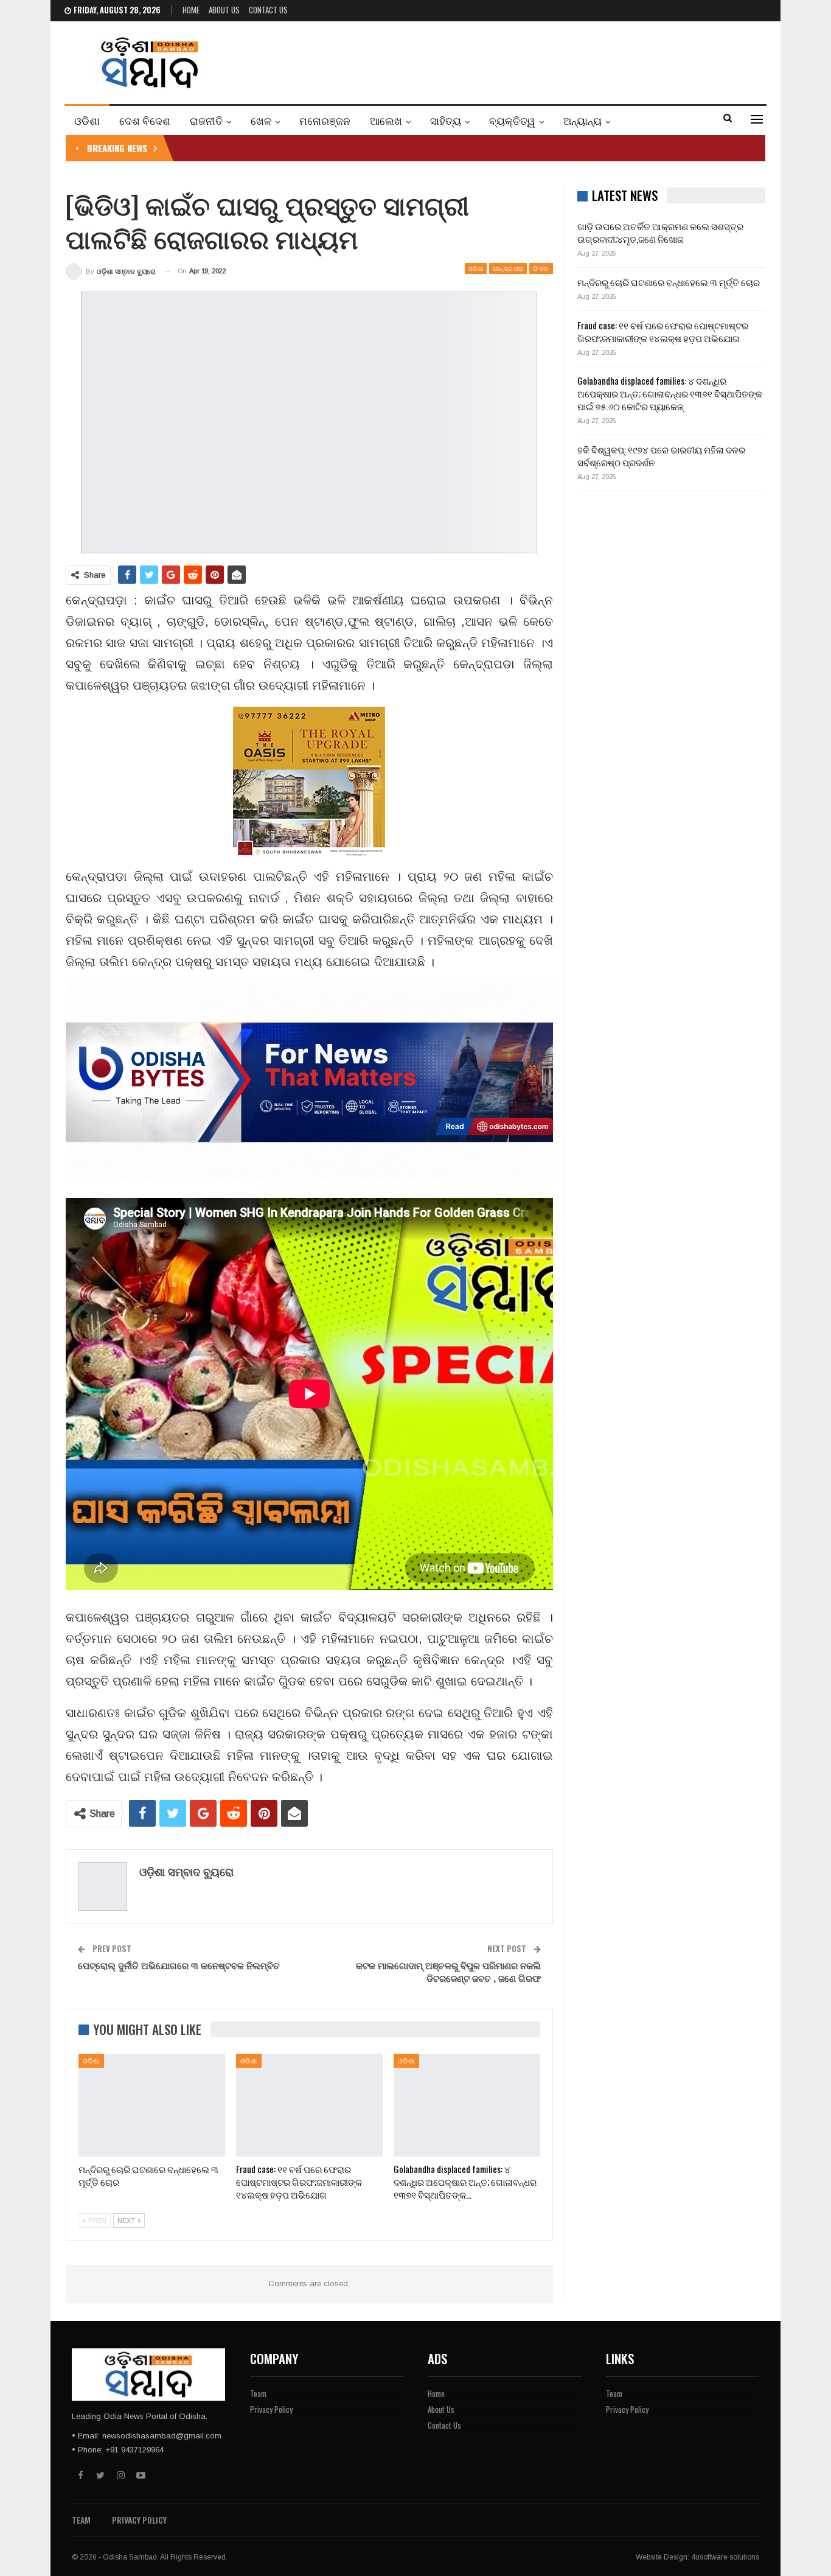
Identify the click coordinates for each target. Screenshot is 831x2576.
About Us (224, 10)
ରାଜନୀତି (206, 120)
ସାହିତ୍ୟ (446, 120)
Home (191, 10)
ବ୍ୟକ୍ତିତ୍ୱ (512, 120)
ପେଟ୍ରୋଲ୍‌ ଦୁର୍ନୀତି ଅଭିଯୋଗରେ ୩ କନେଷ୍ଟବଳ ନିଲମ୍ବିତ (179, 1965)
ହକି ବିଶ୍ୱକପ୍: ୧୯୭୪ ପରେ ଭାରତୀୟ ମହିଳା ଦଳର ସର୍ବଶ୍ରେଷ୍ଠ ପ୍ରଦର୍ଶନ (661, 456)
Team (258, 2393)
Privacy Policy (271, 2409)
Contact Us (268, 10)
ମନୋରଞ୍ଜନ (325, 120)
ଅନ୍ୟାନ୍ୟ (582, 120)
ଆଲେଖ (386, 120)
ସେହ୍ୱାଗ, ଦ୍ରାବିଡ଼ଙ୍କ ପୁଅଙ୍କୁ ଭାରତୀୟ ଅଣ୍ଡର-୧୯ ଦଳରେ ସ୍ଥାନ (301, 148)
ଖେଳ (261, 120)
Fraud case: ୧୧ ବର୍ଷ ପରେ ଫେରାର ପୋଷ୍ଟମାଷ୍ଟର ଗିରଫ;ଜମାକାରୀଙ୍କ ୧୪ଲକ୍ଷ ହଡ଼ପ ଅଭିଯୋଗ (663, 331)
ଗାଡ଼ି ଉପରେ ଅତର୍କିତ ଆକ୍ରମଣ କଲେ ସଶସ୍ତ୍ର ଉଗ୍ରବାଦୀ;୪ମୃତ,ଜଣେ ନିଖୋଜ (660, 232)
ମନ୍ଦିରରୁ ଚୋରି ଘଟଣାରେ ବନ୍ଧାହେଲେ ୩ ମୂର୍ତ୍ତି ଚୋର (669, 282)
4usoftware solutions (725, 2557)
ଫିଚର (541, 268)
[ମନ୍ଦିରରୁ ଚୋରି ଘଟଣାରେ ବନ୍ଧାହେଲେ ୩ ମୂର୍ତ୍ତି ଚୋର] (152, 2105)
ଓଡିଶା (87, 120)
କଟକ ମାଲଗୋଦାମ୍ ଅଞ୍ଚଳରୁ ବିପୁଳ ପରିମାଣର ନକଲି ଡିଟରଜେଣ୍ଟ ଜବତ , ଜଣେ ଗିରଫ (448, 1971)
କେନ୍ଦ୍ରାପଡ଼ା (508, 268)
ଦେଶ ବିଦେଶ (145, 120)
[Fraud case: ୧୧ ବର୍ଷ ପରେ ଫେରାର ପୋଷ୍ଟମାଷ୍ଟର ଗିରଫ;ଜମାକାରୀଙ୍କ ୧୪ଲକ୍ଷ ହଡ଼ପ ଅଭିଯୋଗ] (309, 2105)
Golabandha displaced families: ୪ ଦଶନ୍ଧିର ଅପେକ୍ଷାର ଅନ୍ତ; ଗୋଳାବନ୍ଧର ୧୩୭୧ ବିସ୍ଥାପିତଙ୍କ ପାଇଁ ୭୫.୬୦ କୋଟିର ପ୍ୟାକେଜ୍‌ (670, 393)
